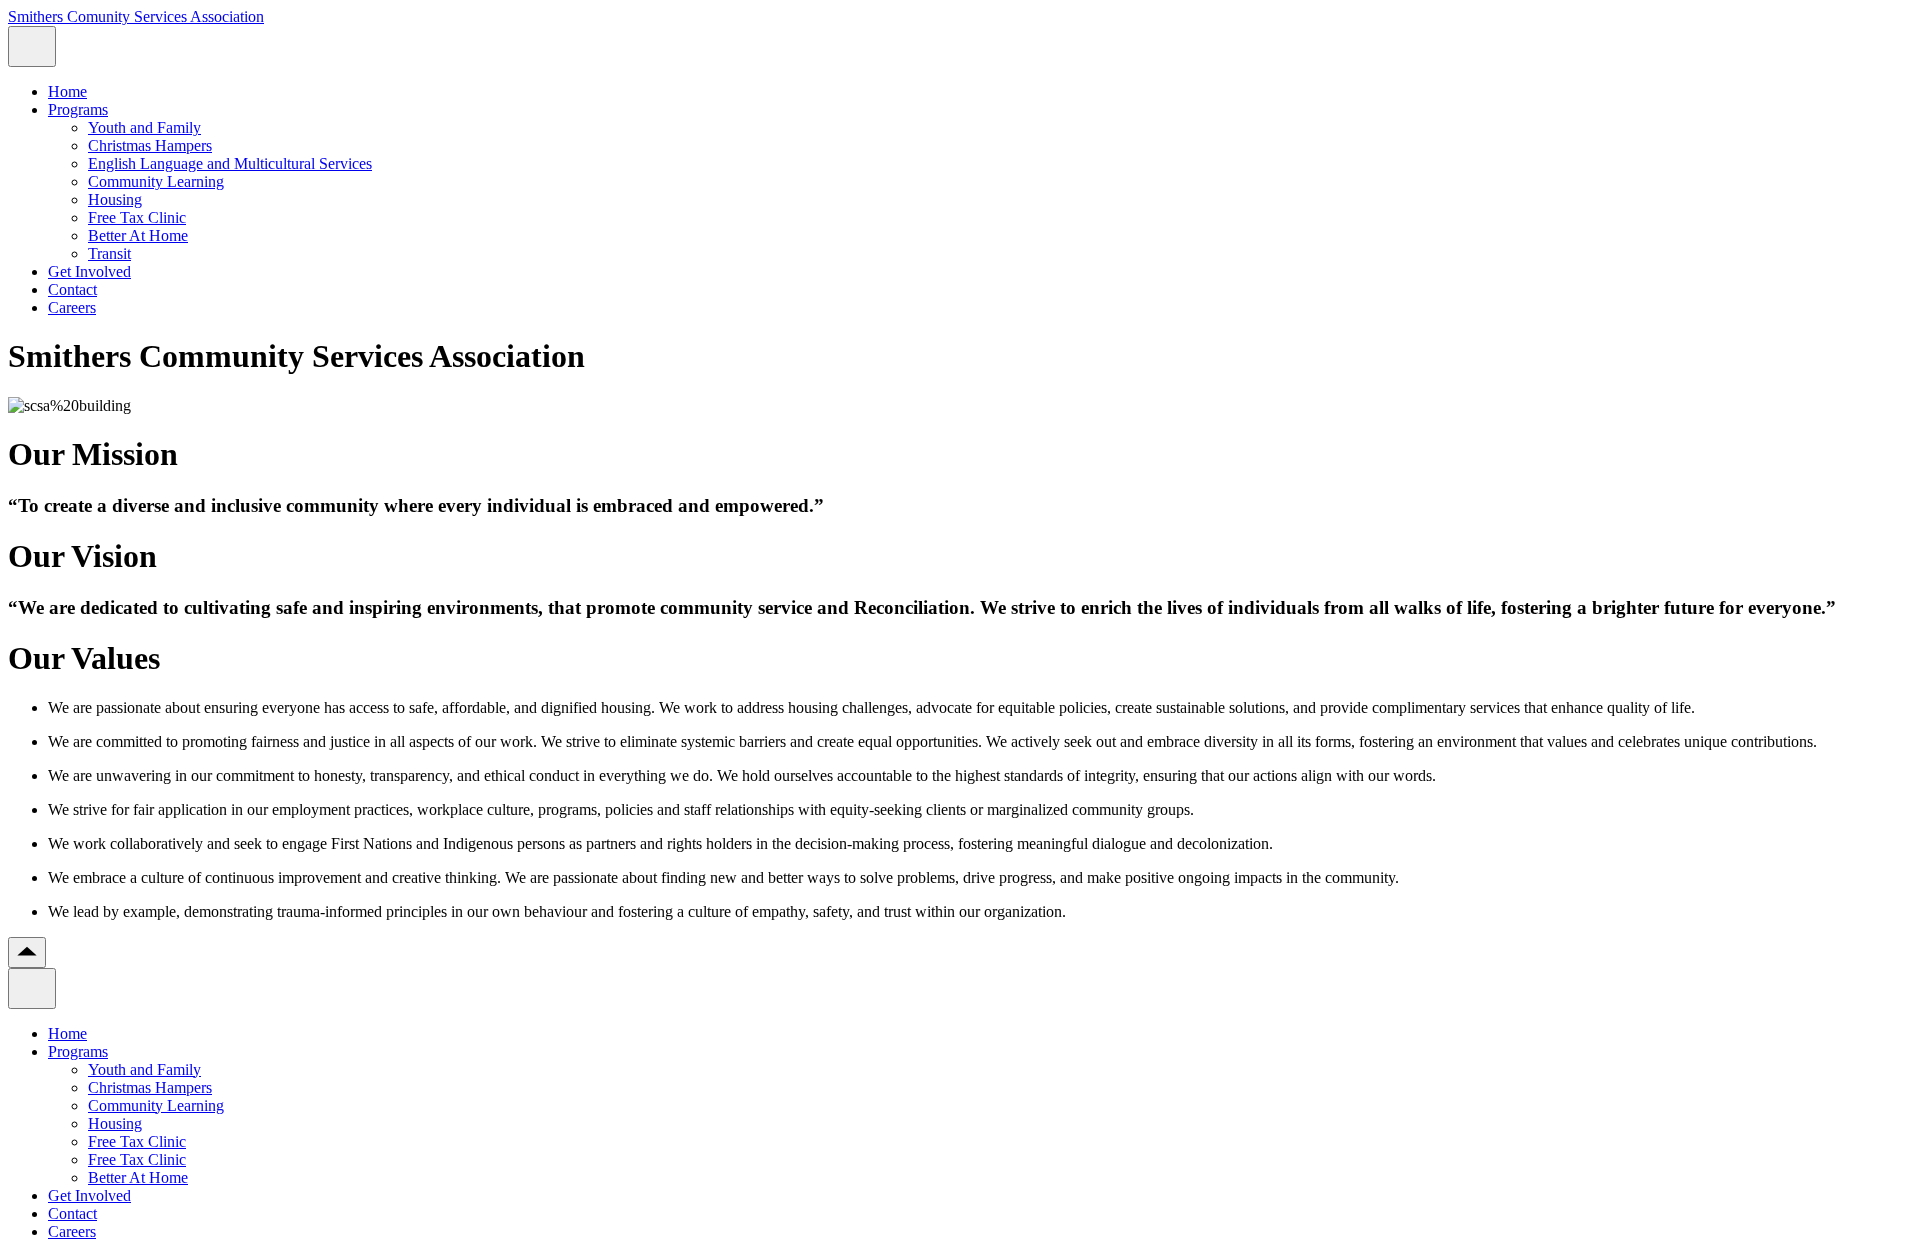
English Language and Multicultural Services (230, 163)
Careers (72, 307)
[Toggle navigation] (32, 46)
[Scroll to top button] (27, 952)
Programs (78, 109)
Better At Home (138, 235)
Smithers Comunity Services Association (136, 16)
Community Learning (156, 181)
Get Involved (89, 271)
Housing (115, 199)
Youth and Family (144, 127)
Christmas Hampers (150, 145)
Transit (109, 253)
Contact (72, 289)
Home (67, 91)
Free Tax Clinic (137, 217)
